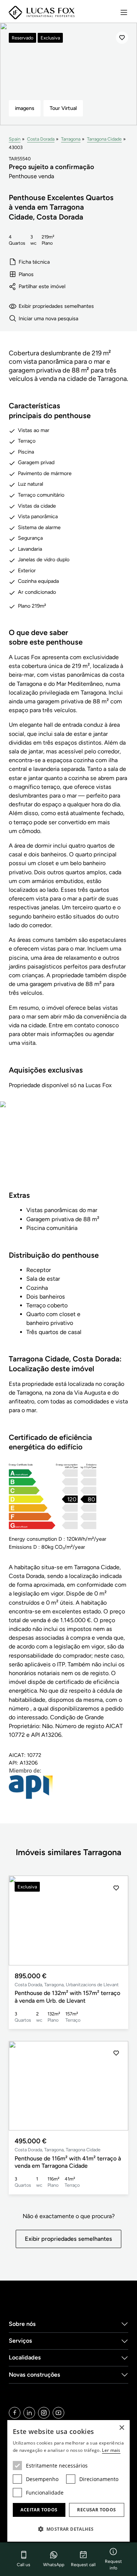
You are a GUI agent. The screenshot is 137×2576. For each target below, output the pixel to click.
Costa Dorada (41, 139)
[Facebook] (15, 2413)
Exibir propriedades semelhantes (56, 306)
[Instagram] (44, 2413)
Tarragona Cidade (104, 139)
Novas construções (35, 2375)
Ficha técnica (34, 262)
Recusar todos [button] (96, 2510)
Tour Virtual (63, 108)
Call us (24, 2565)
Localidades (25, 2357)
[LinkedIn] (29, 2413)
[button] (116, 1920)
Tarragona (71, 139)
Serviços (20, 2341)
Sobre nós (22, 2324)
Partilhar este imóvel (42, 286)
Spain (15, 139)
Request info (113, 2565)
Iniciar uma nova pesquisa (48, 318)
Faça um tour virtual (69, 1151)
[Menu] (124, 12)
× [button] (121, 2428)
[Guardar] (122, 38)
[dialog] (68, 2481)
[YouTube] (58, 2413)
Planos (26, 274)
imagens (25, 108)
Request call (83, 2565)
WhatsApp (54, 2565)
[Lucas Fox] (42, 13)
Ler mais (111, 2450)
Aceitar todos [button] (39, 2510)
